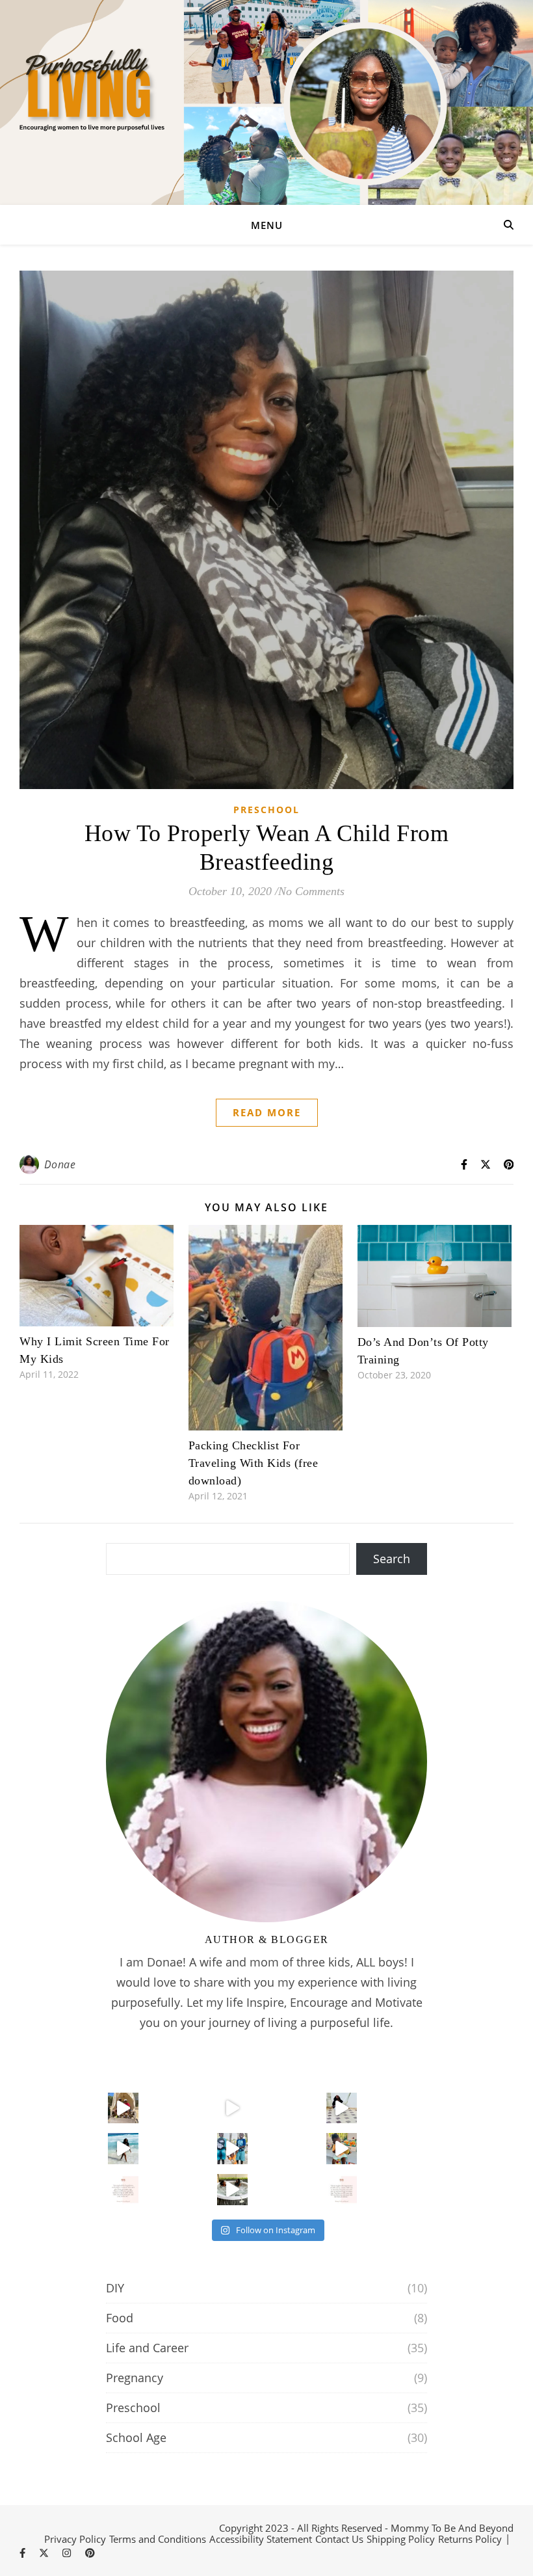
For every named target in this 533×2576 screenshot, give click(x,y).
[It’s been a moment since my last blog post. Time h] (342, 2149)
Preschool (266, 810)
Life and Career (147, 2348)
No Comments (311, 891)
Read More (267, 1112)
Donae (60, 1164)
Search (392, 1559)
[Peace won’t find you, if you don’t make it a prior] (342, 2108)
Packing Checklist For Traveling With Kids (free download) (253, 1463)
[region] (266, 2533)
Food (120, 2318)
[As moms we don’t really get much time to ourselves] (233, 2190)
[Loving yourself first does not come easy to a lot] (123, 2149)
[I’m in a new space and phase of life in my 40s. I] (233, 2149)
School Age (136, 2437)
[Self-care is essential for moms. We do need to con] (342, 2190)
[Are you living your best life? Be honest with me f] (233, 2108)
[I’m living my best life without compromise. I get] (123, 2108)
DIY (115, 2288)
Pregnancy (135, 2378)
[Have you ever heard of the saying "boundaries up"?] (123, 2190)
